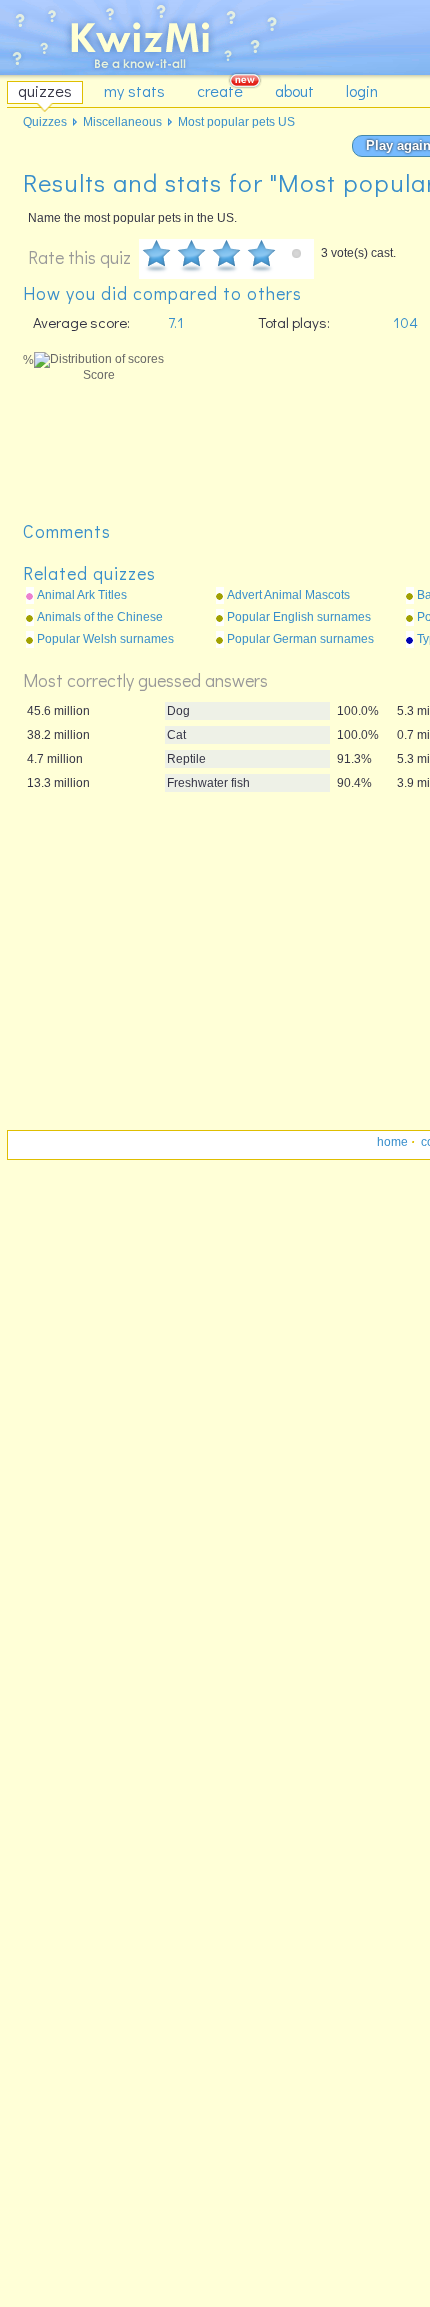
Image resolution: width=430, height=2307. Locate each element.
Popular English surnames (299, 617)
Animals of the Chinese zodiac (100, 618)
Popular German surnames (300, 639)
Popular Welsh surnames (105, 639)
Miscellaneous (122, 122)
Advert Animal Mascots (288, 595)
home (392, 1142)
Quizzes (45, 122)
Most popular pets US (236, 122)
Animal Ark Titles (82, 595)
